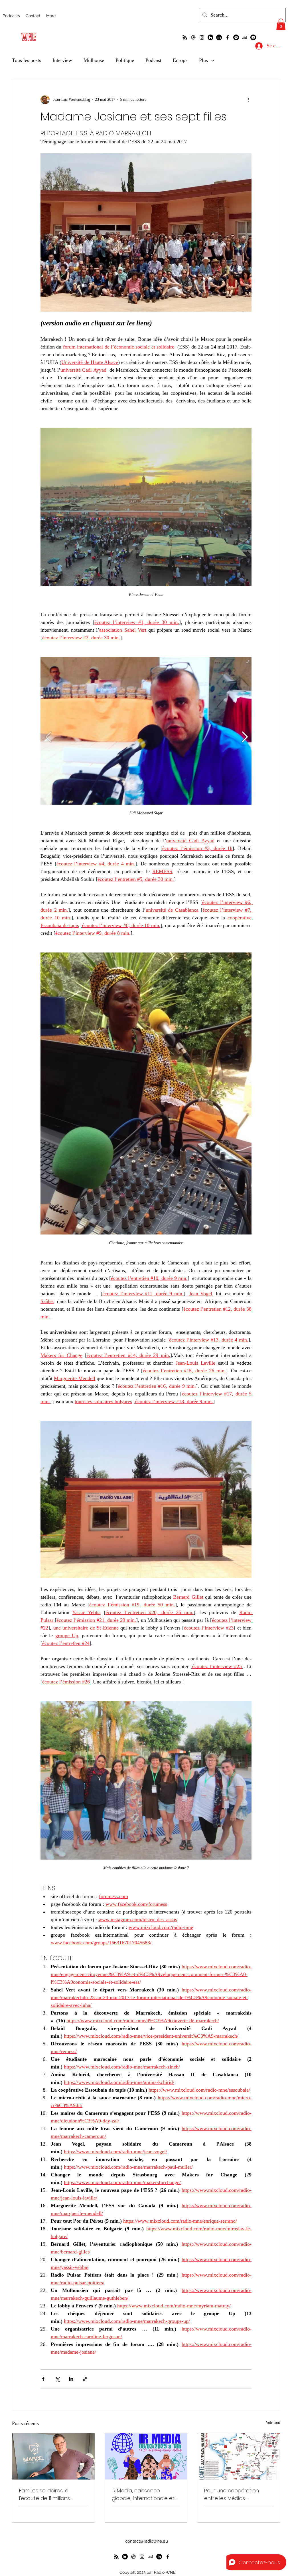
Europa (180, 60)
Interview (62, 60)
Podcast (153, 60)
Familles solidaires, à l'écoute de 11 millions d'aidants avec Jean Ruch (51, 2495)
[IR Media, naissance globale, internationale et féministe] (146, 2456)
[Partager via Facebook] (43, 2379)
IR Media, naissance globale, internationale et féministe (143, 2495)
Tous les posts (27, 60)
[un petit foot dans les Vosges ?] (193, 37)
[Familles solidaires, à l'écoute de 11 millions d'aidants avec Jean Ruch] (53, 2456)
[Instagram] (202, 37)
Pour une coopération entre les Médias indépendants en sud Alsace (232, 2495)
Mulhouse (94, 60)
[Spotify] (236, 37)
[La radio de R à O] (185, 37)
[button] (281, 24)
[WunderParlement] (210, 37)
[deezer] (245, 37)
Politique (125, 60)
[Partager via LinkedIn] (71, 2379)
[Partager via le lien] (85, 2379)
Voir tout (273, 2423)
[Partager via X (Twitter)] (57, 2379)
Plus (203, 60)
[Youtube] (253, 37)
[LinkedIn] (219, 37)
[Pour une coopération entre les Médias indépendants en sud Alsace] (239, 2456)
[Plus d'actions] (248, 100)
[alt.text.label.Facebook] (228, 37)
